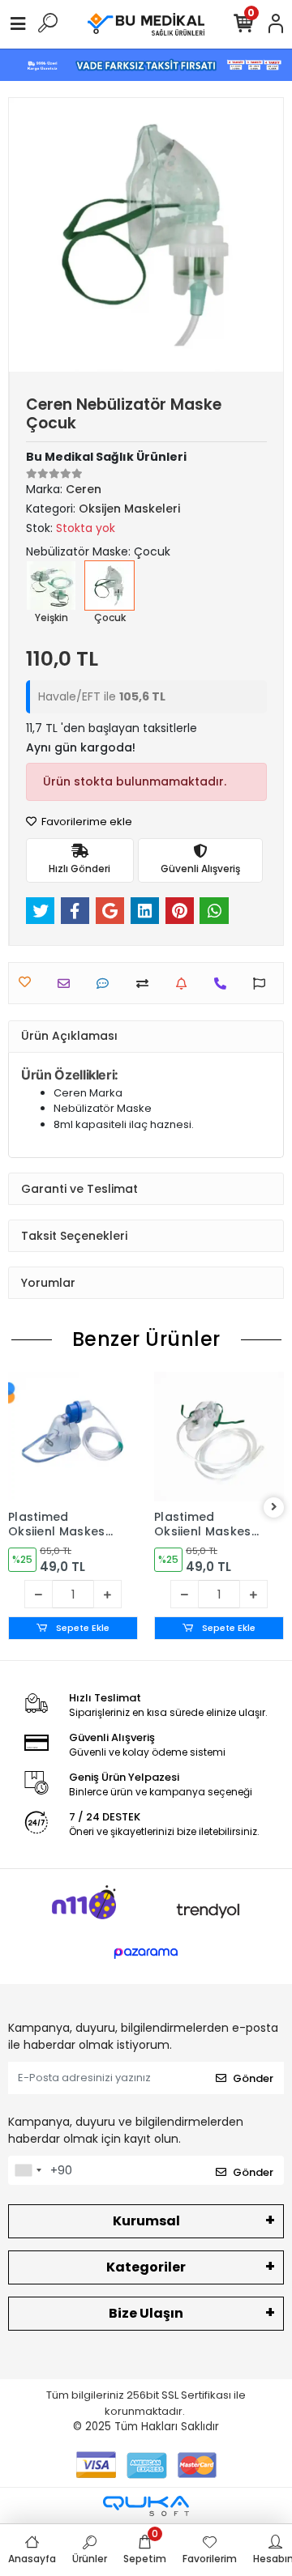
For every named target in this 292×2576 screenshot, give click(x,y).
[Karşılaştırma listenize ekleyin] (146, 984)
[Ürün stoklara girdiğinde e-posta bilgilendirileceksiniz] (185, 984)
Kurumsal (146, 2221)
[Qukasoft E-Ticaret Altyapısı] (146, 2506)
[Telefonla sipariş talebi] (224, 984)
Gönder (253, 2078)
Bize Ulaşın (146, 2313)
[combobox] (28, 2170)
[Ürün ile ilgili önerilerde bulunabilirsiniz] (263, 984)
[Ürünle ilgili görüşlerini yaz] (107, 984)
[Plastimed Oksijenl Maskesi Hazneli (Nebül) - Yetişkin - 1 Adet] (73, 1437)
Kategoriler (146, 2267)
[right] (274, 1507)
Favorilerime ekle (86, 822)
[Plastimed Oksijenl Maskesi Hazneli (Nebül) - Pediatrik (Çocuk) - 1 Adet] (219, 1437)
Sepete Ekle (82, 1628)
